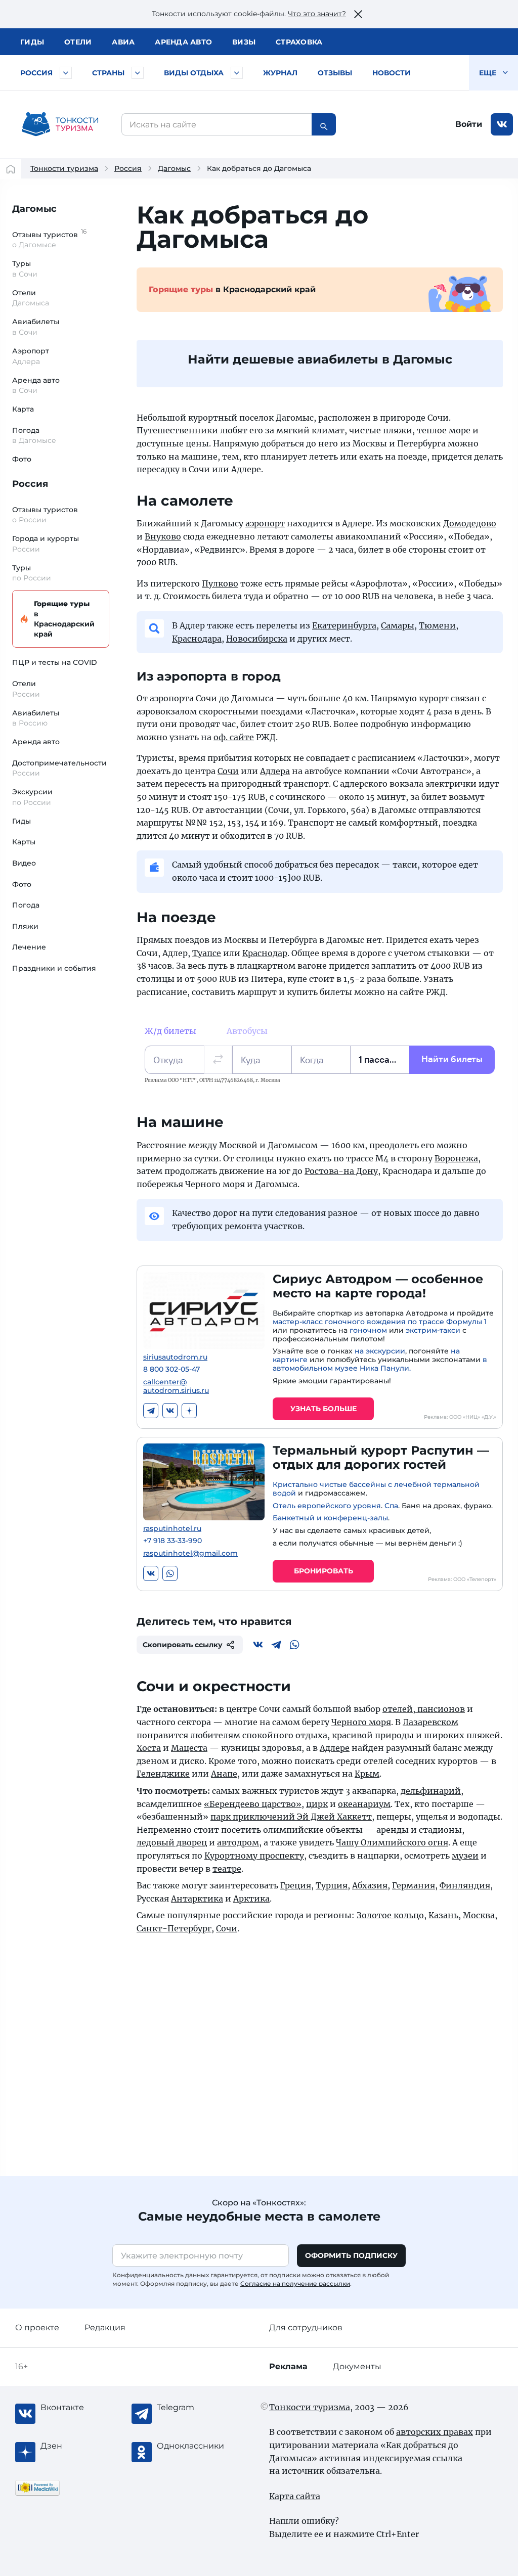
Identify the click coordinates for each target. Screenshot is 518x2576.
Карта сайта (295, 2496)
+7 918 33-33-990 (172, 1541)
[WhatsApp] (170, 1573)
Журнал (280, 73)
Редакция (105, 2328)
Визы (244, 42)
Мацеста (189, 1748)
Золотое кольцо (390, 1915)
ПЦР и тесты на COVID (55, 662)
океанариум (364, 1804)
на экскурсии (380, 1351)
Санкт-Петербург (174, 1928)
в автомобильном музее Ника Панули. (380, 1364)
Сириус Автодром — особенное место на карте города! (378, 1286)
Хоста (149, 1748)
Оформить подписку (351, 2255)
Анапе (224, 1774)
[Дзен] (189, 1411)
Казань (443, 1915)
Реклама (288, 2366)
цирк (317, 1804)
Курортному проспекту (254, 1856)
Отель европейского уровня (327, 1506)
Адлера (275, 771)
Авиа (123, 42)
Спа (391, 1506)
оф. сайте (234, 737)
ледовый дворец (172, 1842)
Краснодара (197, 639)
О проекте (37, 2328)
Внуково (163, 536)
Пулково (220, 583)
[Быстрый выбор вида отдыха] (237, 73)
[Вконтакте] (170, 1411)
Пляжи (25, 926)
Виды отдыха (194, 73)
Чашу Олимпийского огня (392, 1842)
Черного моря (361, 1722)
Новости (392, 73)
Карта (23, 409)
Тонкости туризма (64, 168)
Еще (489, 73)
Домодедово (470, 523)
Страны (108, 73)
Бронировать (323, 1571)
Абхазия (370, 1885)
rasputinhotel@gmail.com (190, 1553)
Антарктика (197, 1899)
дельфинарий (431, 1791)
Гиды (21, 821)
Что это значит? (317, 14)
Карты (24, 842)
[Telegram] (151, 1411)
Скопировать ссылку (183, 1645)
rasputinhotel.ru (172, 1529)
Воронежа (456, 1158)
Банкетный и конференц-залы (330, 1518)
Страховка (299, 42)
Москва (479, 1915)
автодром (238, 1842)
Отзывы (335, 73)
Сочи (228, 771)
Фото (22, 459)
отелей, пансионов (424, 1709)
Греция (296, 1885)
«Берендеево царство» (253, 1804)
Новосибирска (257, 639)
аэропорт (265, 523)
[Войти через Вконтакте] (502, 124)
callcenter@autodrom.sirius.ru (176, 1386)
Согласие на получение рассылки (295, 2284)
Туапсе (207, 953)
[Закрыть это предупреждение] (358, 14)
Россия (36, 73)
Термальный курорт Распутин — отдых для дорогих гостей (381, 1458)
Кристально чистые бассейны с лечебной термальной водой (376, 1489)
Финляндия (465, 1885)
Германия (414, 1885)
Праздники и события (54, 968)
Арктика (251, 1899)
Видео (24, 863)
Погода (26, 905)
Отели (78, 42)
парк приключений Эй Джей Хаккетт (291, 1817)
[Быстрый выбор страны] (138, 73)
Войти (469, 124)
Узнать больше (323, 1409)
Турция (332, 1885)
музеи (465, 1856)
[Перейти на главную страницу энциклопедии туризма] (60, 124)
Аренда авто (183, 42)
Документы (357, 2366)
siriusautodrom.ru (175, 1357)
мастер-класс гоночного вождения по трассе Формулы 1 (380, 1322)
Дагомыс (174, 168)
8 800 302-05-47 (171, 1369)
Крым (367, 1774)
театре (227, 1869)
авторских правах (435, 2432)
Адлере (335, 1748)
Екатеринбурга (344, 625)
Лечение (29, 947)
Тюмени (437, 625)
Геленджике (163, 1774)
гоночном (368, 1330)
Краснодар (265, 953)
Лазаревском (430, 1722)
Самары (398, 625)
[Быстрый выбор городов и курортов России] (66, 73)
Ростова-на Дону (341, 1171)
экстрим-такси (433, 1330)
